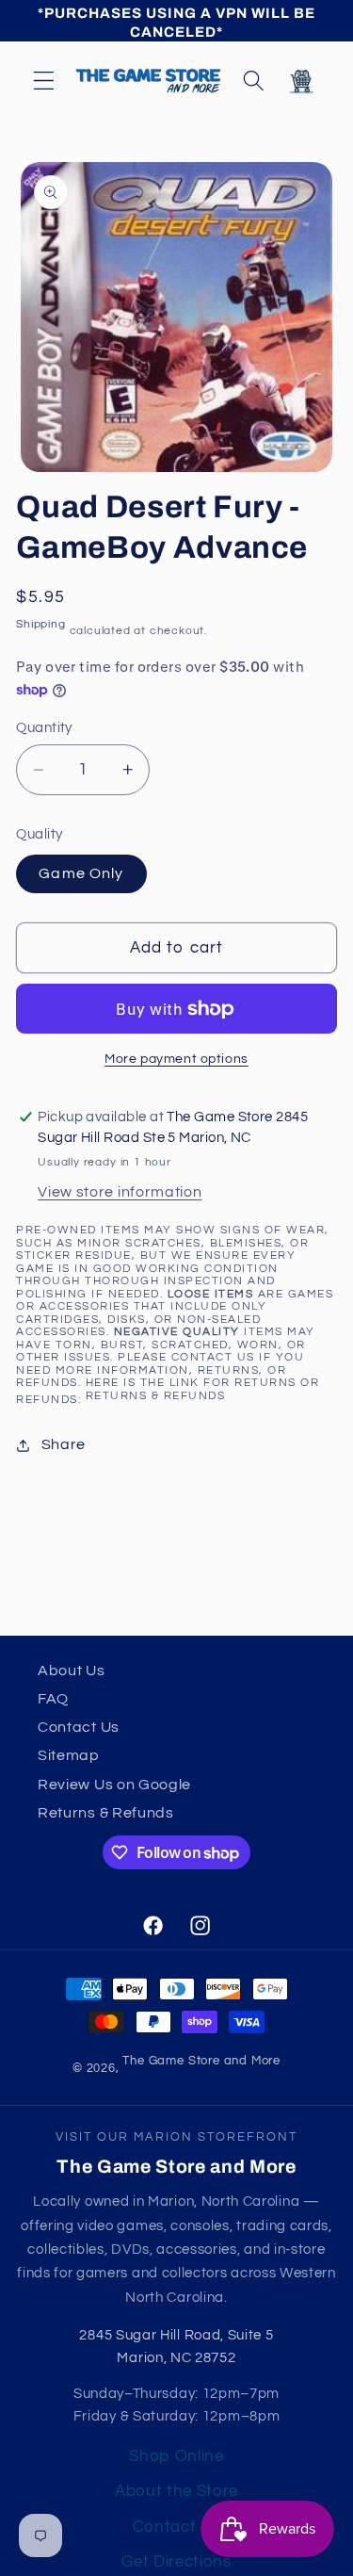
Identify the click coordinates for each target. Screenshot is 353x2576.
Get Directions (176, 2562)
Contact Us (79, 1727)
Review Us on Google (114, 1785)
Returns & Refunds (155, 1396)
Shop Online (176, 2456)
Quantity (44, 728)
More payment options (176, 1059)
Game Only (81, 873)
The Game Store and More (201, 2061)
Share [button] (64, 1444)
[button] (44, 82)
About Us (72, 1671)
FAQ (53, 1699)
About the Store (176, 2491)
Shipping (40, 624)
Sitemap (69, 1755)
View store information (120, 1192)
